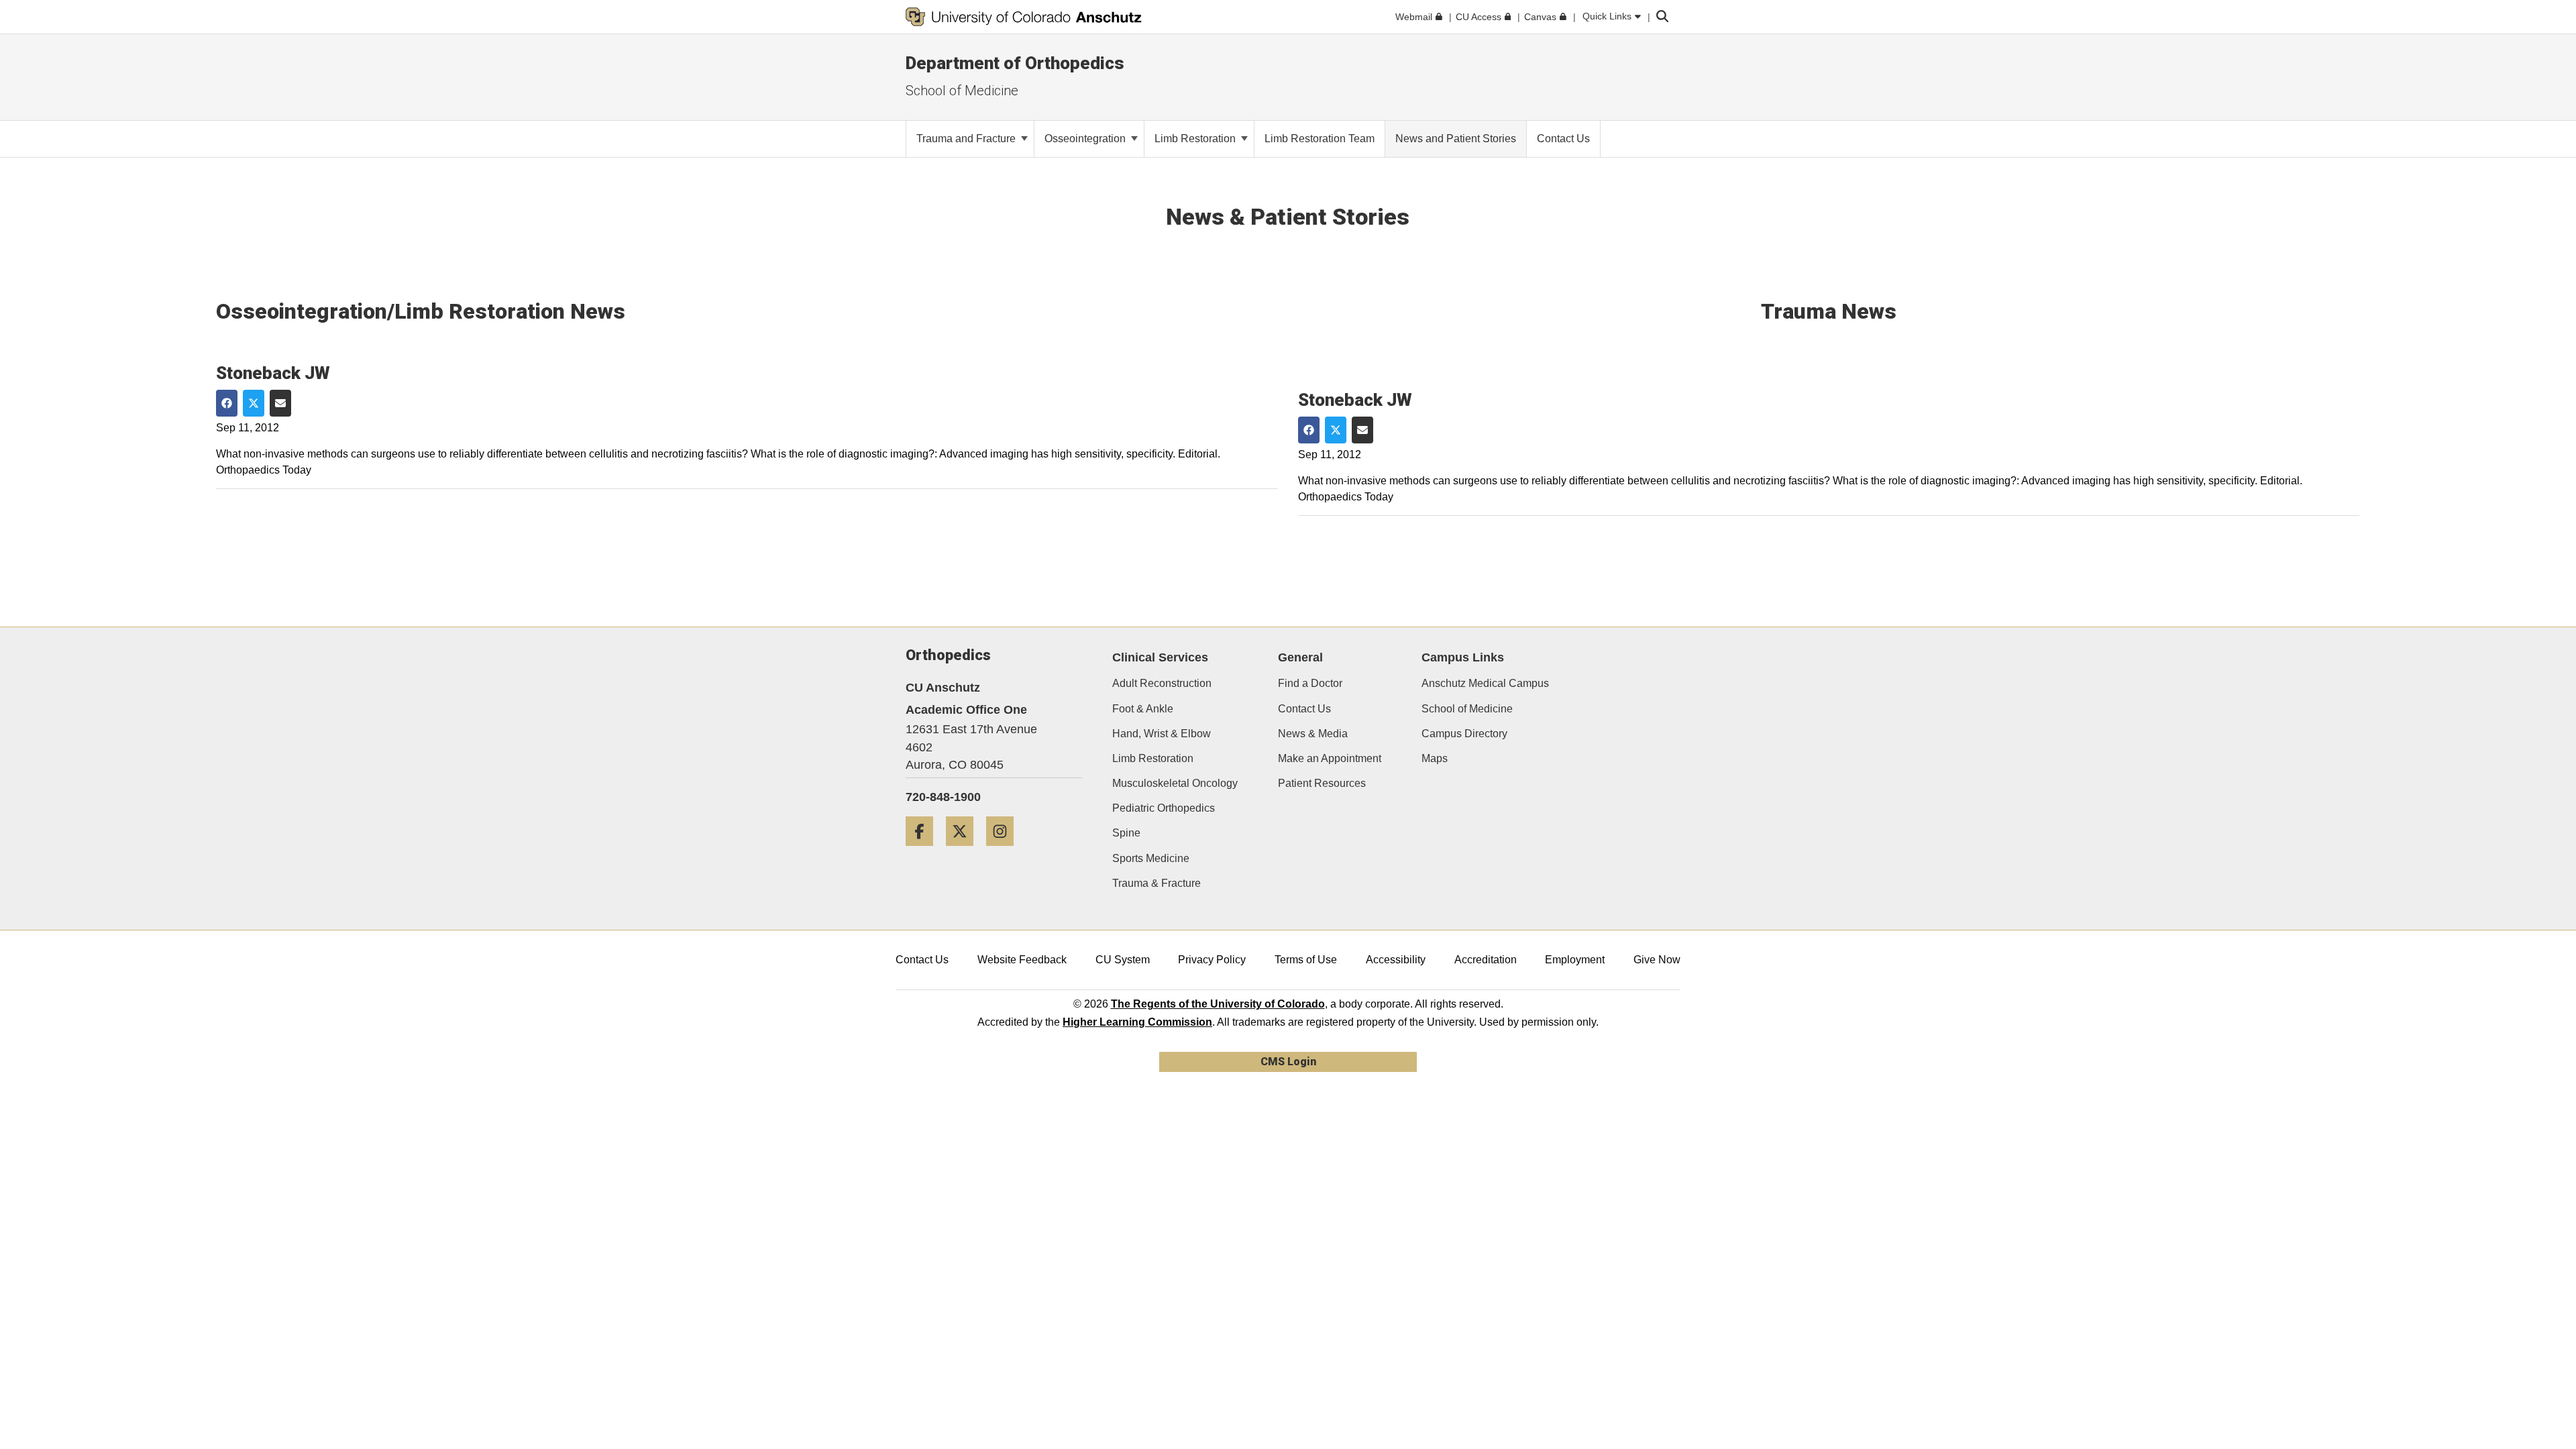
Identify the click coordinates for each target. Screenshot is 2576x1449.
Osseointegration (1086, 139)
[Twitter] (965, 851)
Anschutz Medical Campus (1485, 683)
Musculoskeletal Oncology (1175, 783)
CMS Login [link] (1288, 1062)
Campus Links (1463, 657)
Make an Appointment (1330, 758)
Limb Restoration (1196, 139)
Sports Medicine (1151, 858)
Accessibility (1396, 960)
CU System (1123, 960)
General (1300, 657)
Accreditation (1486, 960)
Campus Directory (1464, 734)
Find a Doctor (1310, 683)
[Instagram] (1005, 851)
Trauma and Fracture (967, 139)
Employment (1575, 960)
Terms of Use (1306, 960)
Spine (1126, 833)
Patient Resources (1322, 783)
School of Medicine (1467, 709)
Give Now (1657, 960)
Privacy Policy (1212, 960)
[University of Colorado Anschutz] (1024, 17)
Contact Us (1304, 709)
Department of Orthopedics (1015, 63)
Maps (1435, 758)
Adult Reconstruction (1162, 683)
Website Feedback (1022, 960)
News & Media (1313, 734)
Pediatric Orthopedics (1164, 808)
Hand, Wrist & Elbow (1162, 734)
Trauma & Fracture (1157, 883)
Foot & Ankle (1143, 709)
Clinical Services (1160, 657)
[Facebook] (924, 851)
